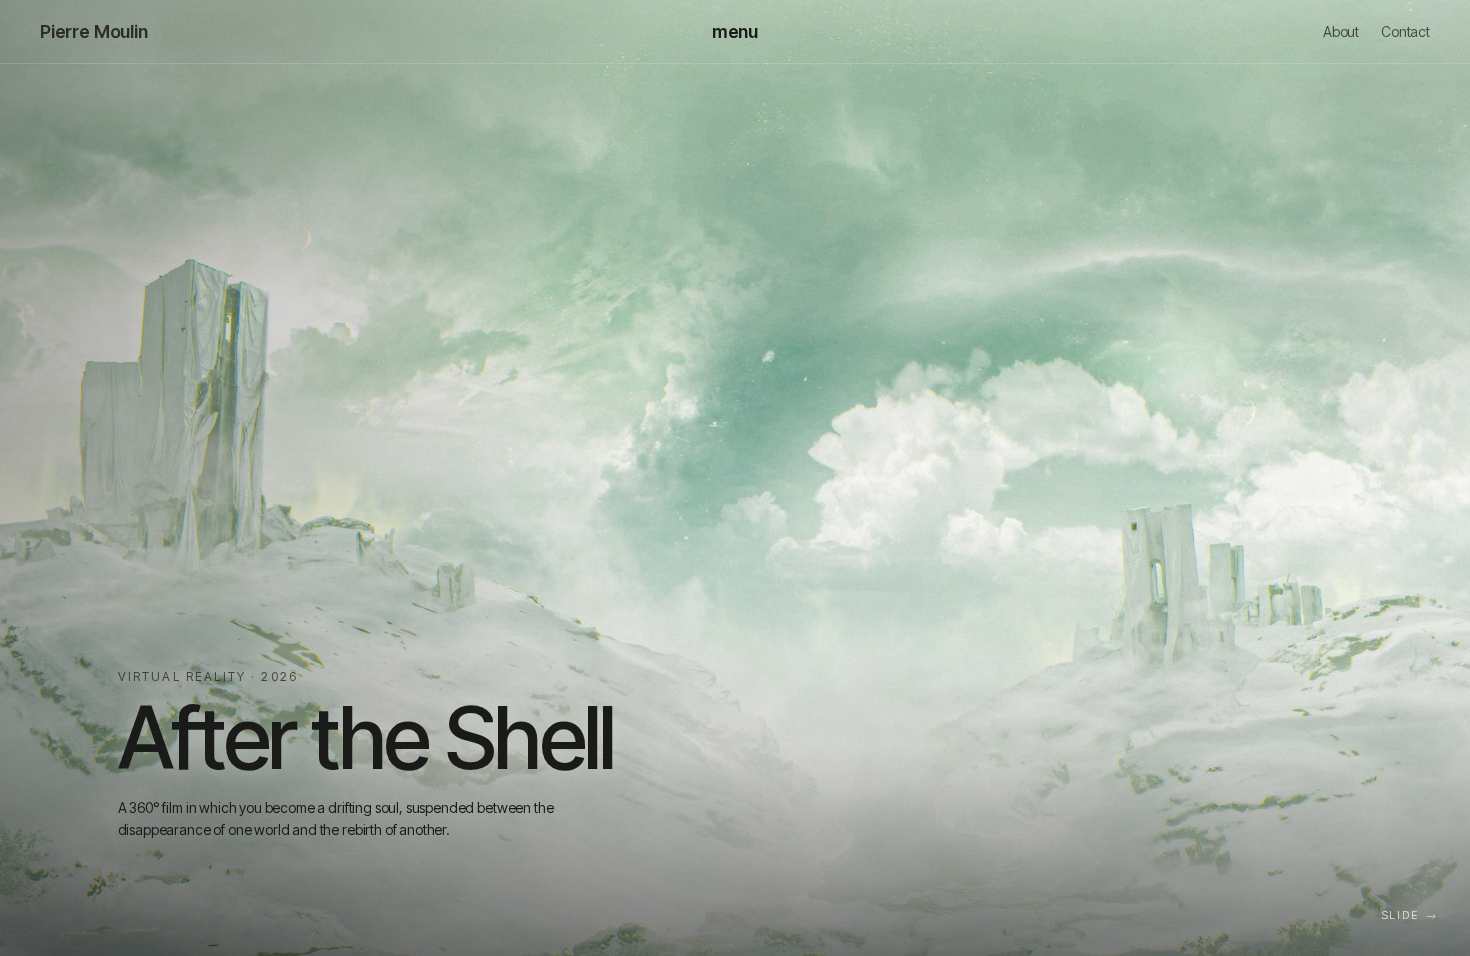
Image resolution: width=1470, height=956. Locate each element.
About (1341, 31)
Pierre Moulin (94, 31)
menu (735, 31)
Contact (1405, 31)
